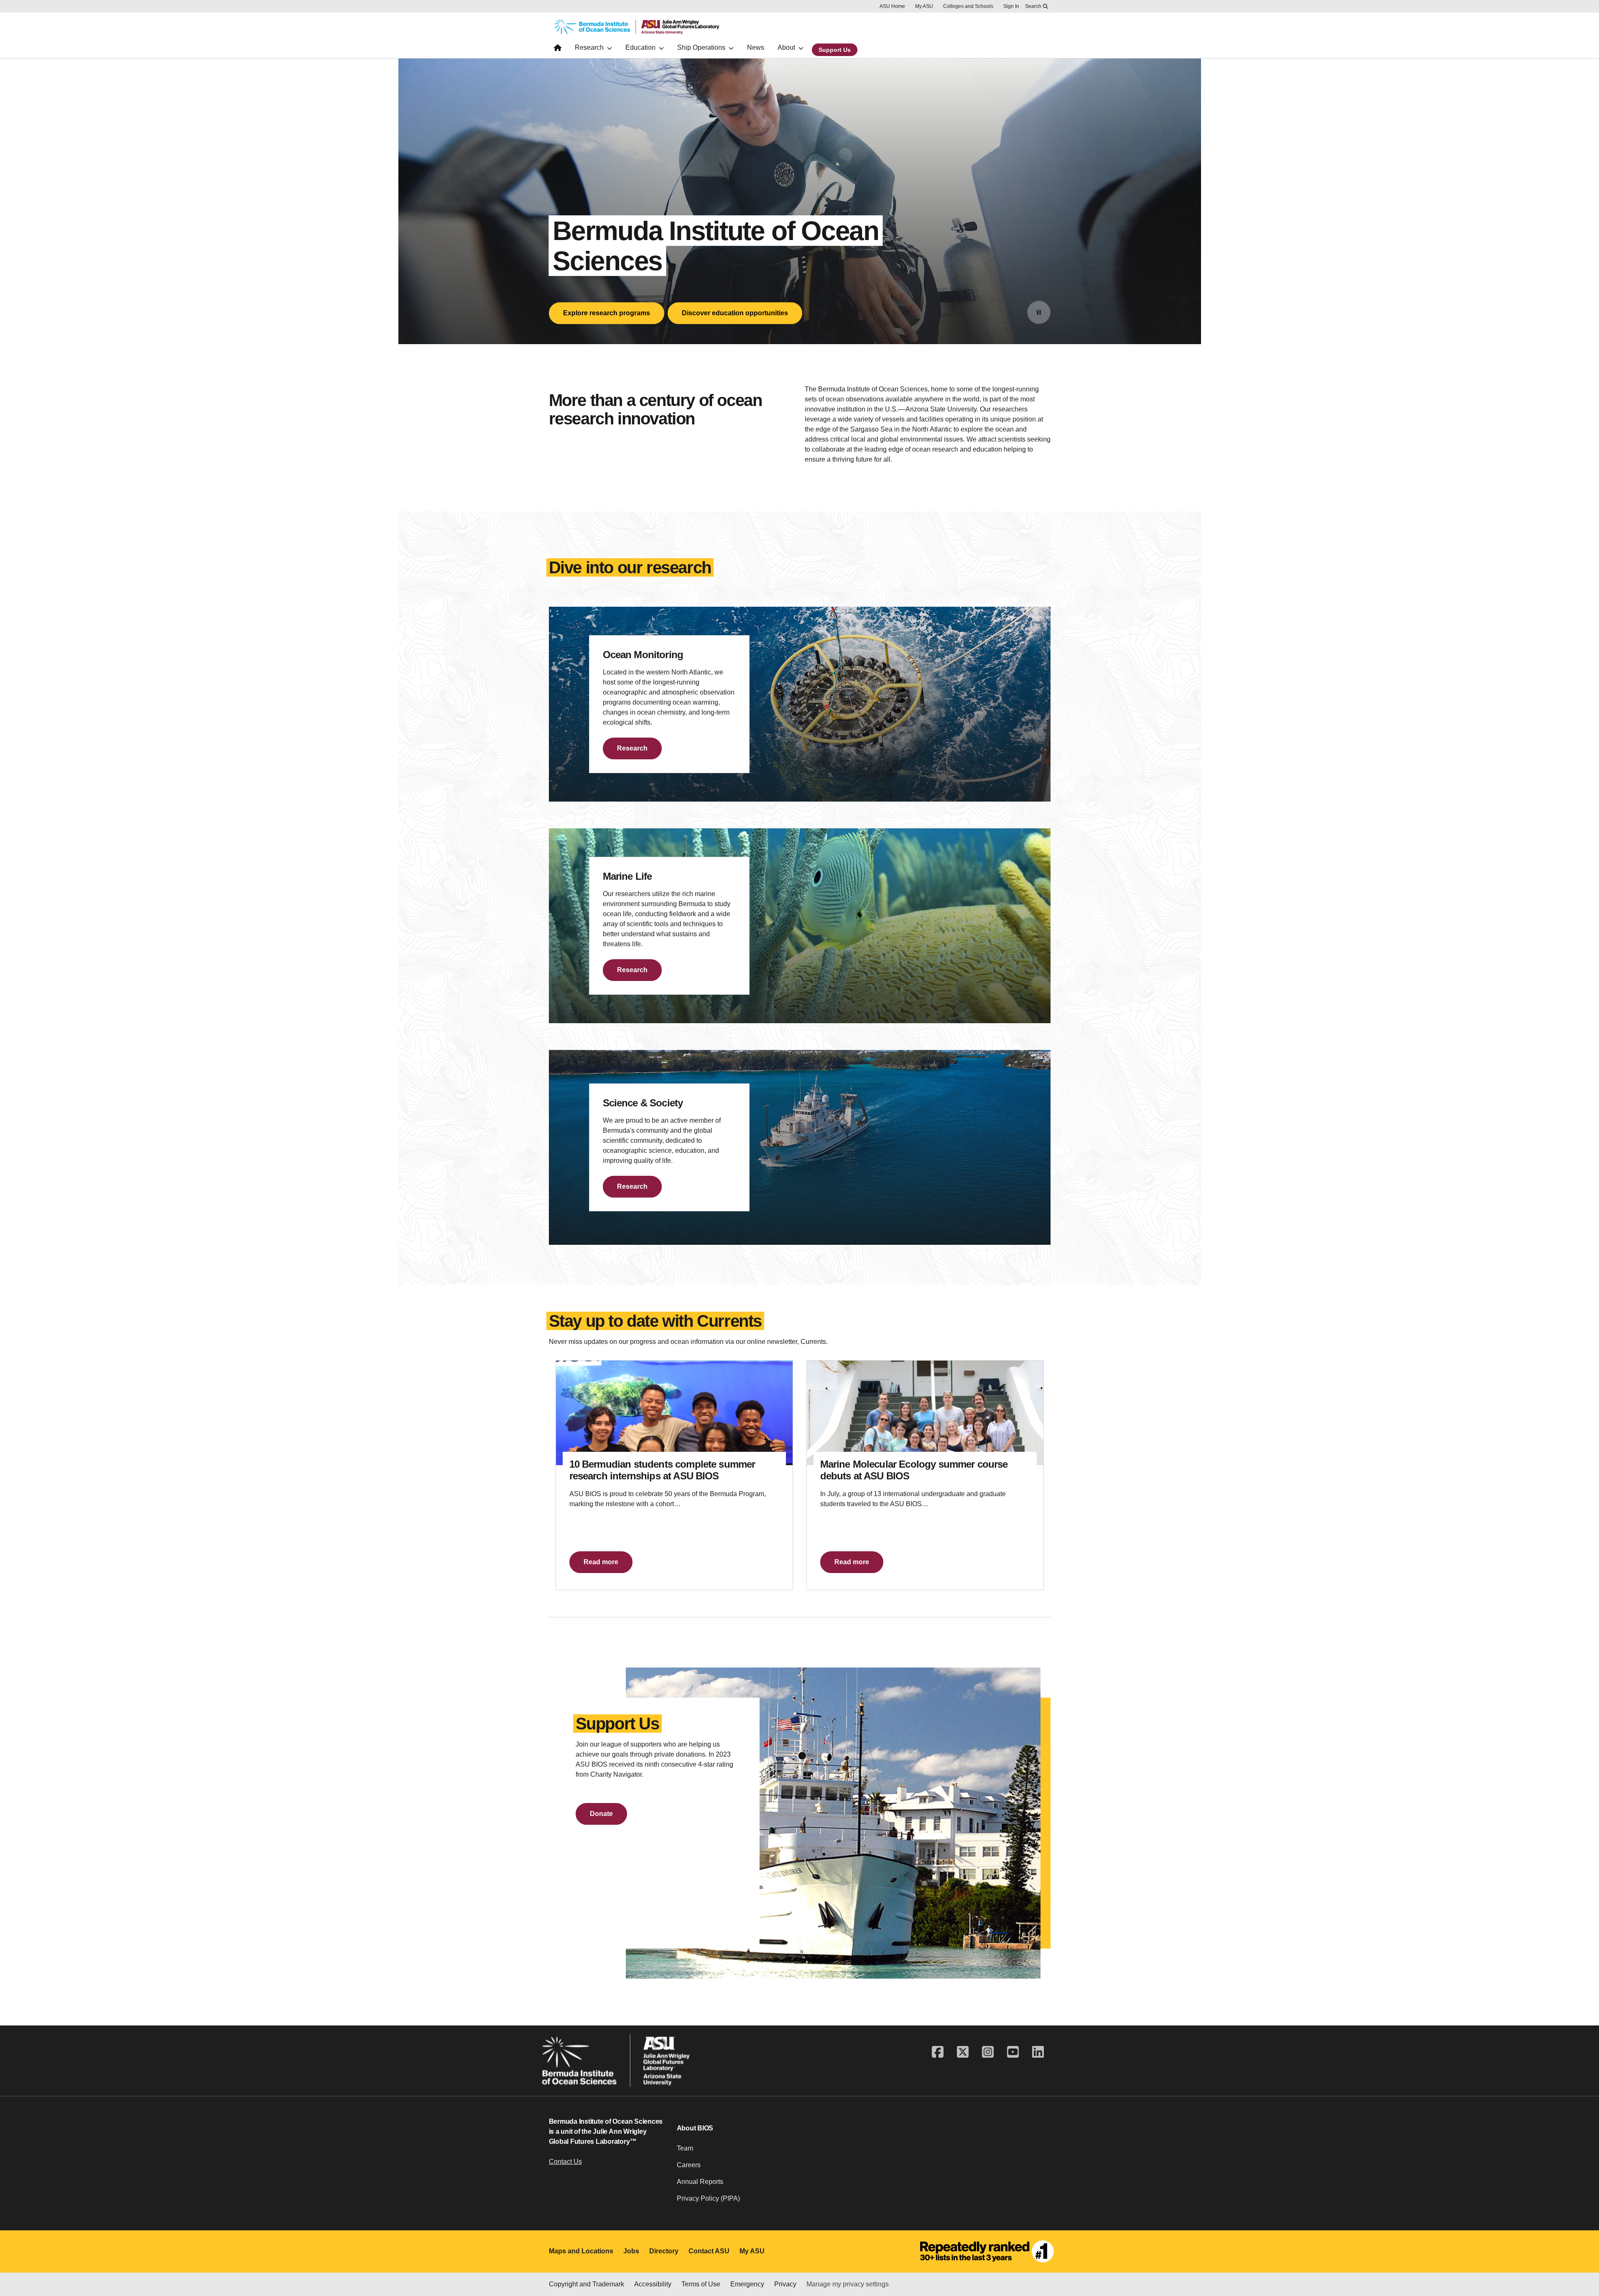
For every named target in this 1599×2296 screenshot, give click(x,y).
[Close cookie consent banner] (1582, 2251)
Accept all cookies (856, 2266)
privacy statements (267, 2268)
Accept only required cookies (953, 2266)
